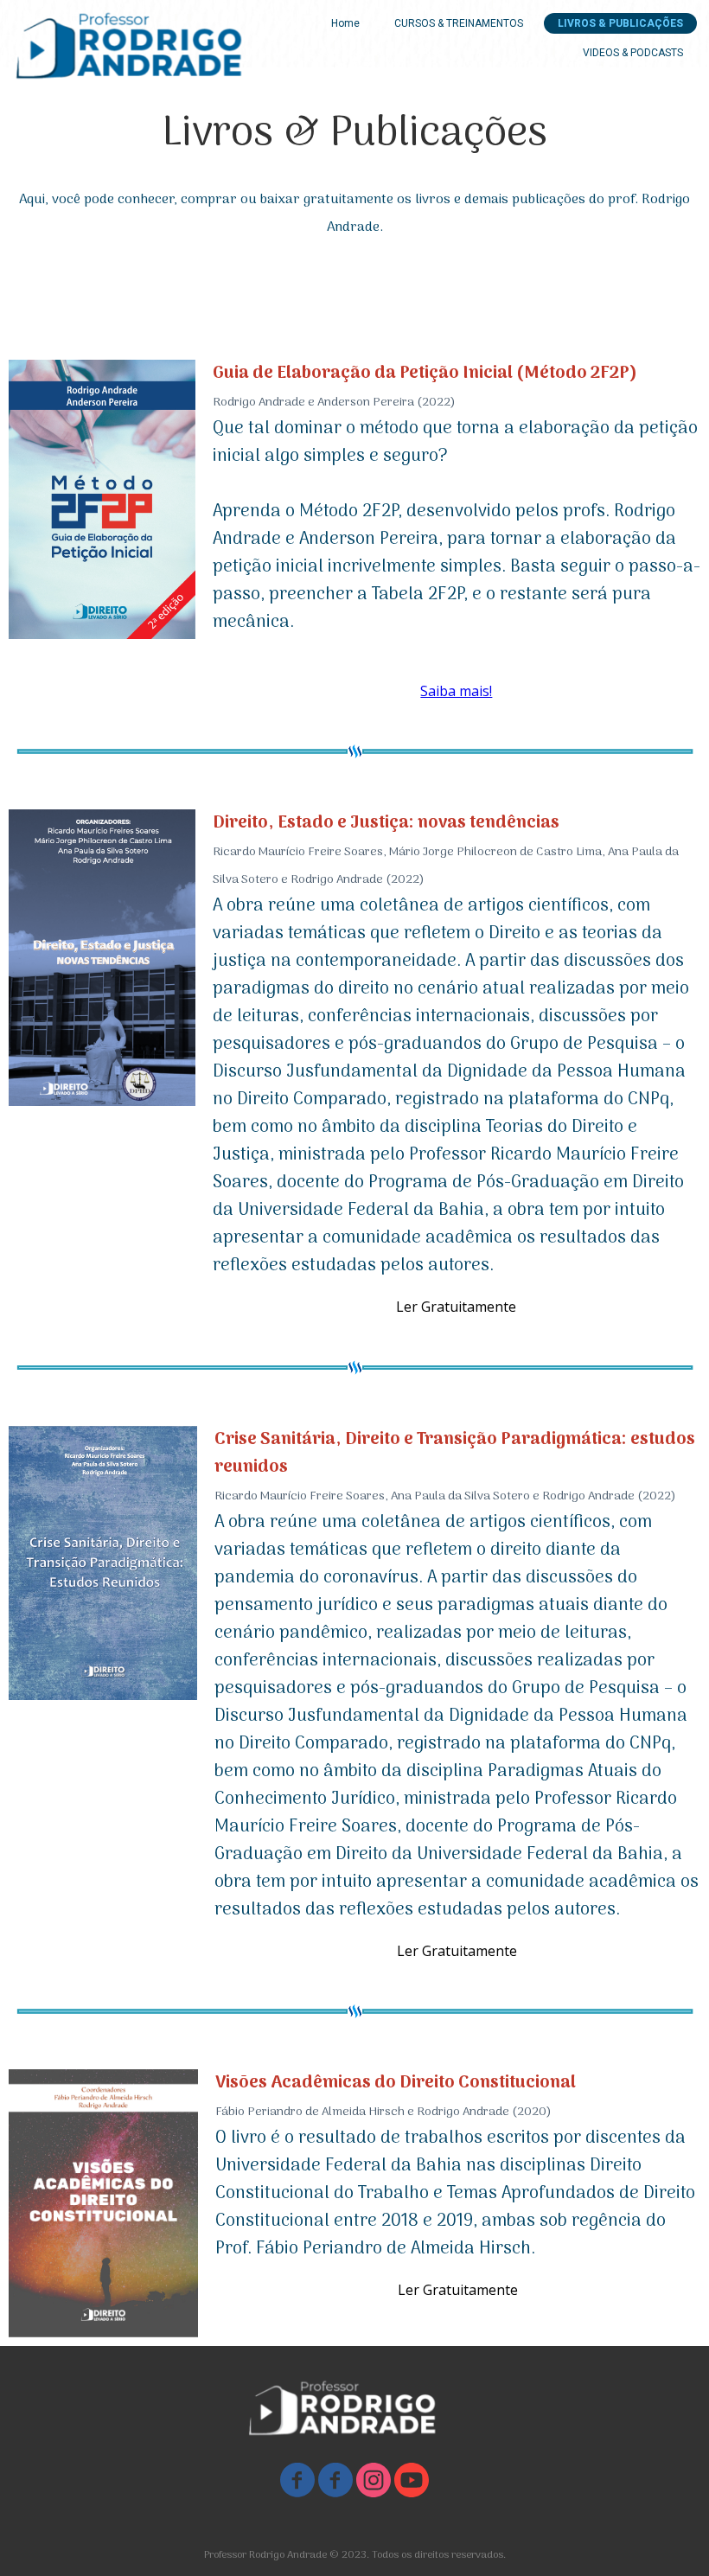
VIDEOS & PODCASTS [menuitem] (633, 53)
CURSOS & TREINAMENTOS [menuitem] (459, 23)
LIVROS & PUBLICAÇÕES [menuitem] (620, 23)
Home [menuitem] (345, 23)
